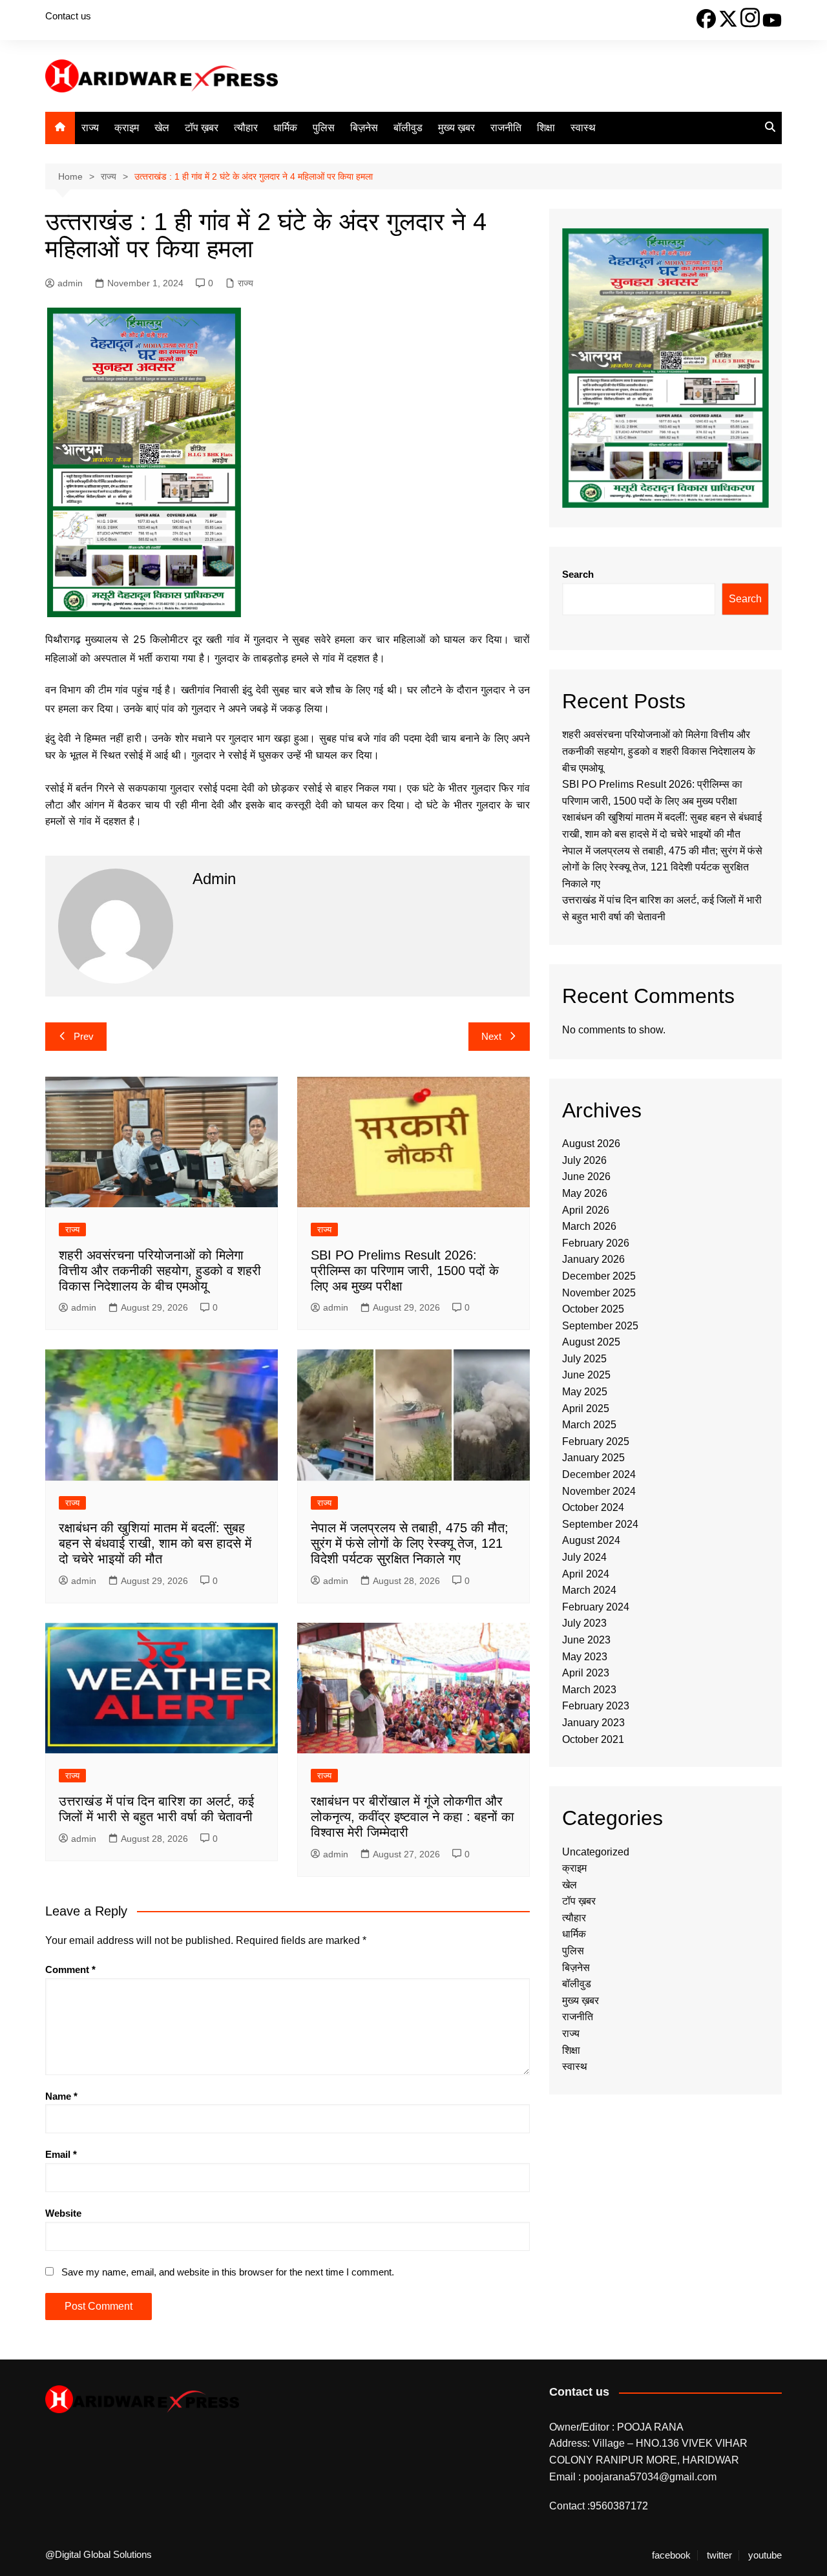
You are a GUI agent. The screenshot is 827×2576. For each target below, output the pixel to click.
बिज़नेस (364, 128)
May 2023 (585, 1657)
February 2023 (596, 1706)
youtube (765, 2555)
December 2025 (599, 1276)
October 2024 (593, 1507)
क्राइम (127, 128)
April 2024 (586, 1574)
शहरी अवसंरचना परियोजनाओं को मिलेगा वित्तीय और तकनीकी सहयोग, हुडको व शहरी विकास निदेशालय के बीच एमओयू (160, 1271)
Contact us (68, 16)
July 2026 (584, 1160)
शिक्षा (546, 128)
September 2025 (600, 1326)
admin (70, 283)
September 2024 (600, 1524)
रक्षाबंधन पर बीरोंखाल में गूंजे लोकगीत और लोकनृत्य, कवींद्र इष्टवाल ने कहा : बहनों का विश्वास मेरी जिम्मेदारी (413, 1817)
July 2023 (584, 1623)
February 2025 (596, 1441)
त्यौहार (246, 128)
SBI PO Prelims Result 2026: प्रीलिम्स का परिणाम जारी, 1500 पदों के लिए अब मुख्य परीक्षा (405, 1271)
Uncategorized (596, 1852)
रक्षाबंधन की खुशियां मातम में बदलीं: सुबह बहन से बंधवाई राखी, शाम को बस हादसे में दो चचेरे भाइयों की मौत (155, 1543)
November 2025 (599, 1293)
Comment (70, 1969)
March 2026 (589, 1226)
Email (61, 2154)
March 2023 (589, 1690)
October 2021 (593, 1739)
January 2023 (593, 1723)
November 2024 (599, 1491)
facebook (671, 2555)
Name (61, 2096)
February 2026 (596, 1243)
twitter (719, 2555)
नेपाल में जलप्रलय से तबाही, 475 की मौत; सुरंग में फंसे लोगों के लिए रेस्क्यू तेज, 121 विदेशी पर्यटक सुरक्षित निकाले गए (410, 1543)
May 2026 (585, 1193)
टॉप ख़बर (202, 128)
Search (578, 574)
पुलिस (324, 128)
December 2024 (599, 1474)
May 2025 (585, 1392)
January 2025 (593, 1458)
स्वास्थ (583, 128)
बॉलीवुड (408, 128)
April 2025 (586, 1409)
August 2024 (591, 1540)
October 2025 (593, 1309)
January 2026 (593, 1259)
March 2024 (589, 1590)
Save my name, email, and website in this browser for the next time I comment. (228, 2272)
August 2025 (591, 1342)
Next (491, 1036)
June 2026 (586, 1177)
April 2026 (586, 1210)
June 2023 (586, 1640)
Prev (84, 1036)
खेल (162, 128)
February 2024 (596, 1607)
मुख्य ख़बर (456, 128)
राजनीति (506, 128)
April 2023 (586, 1673)
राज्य (90, 128)
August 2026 (591, 1144)
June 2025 (586, 1375)
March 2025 (589, 1425)
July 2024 (584, 1557)
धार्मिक (285, 128)
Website (63, 2213)
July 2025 (584, 1359)
